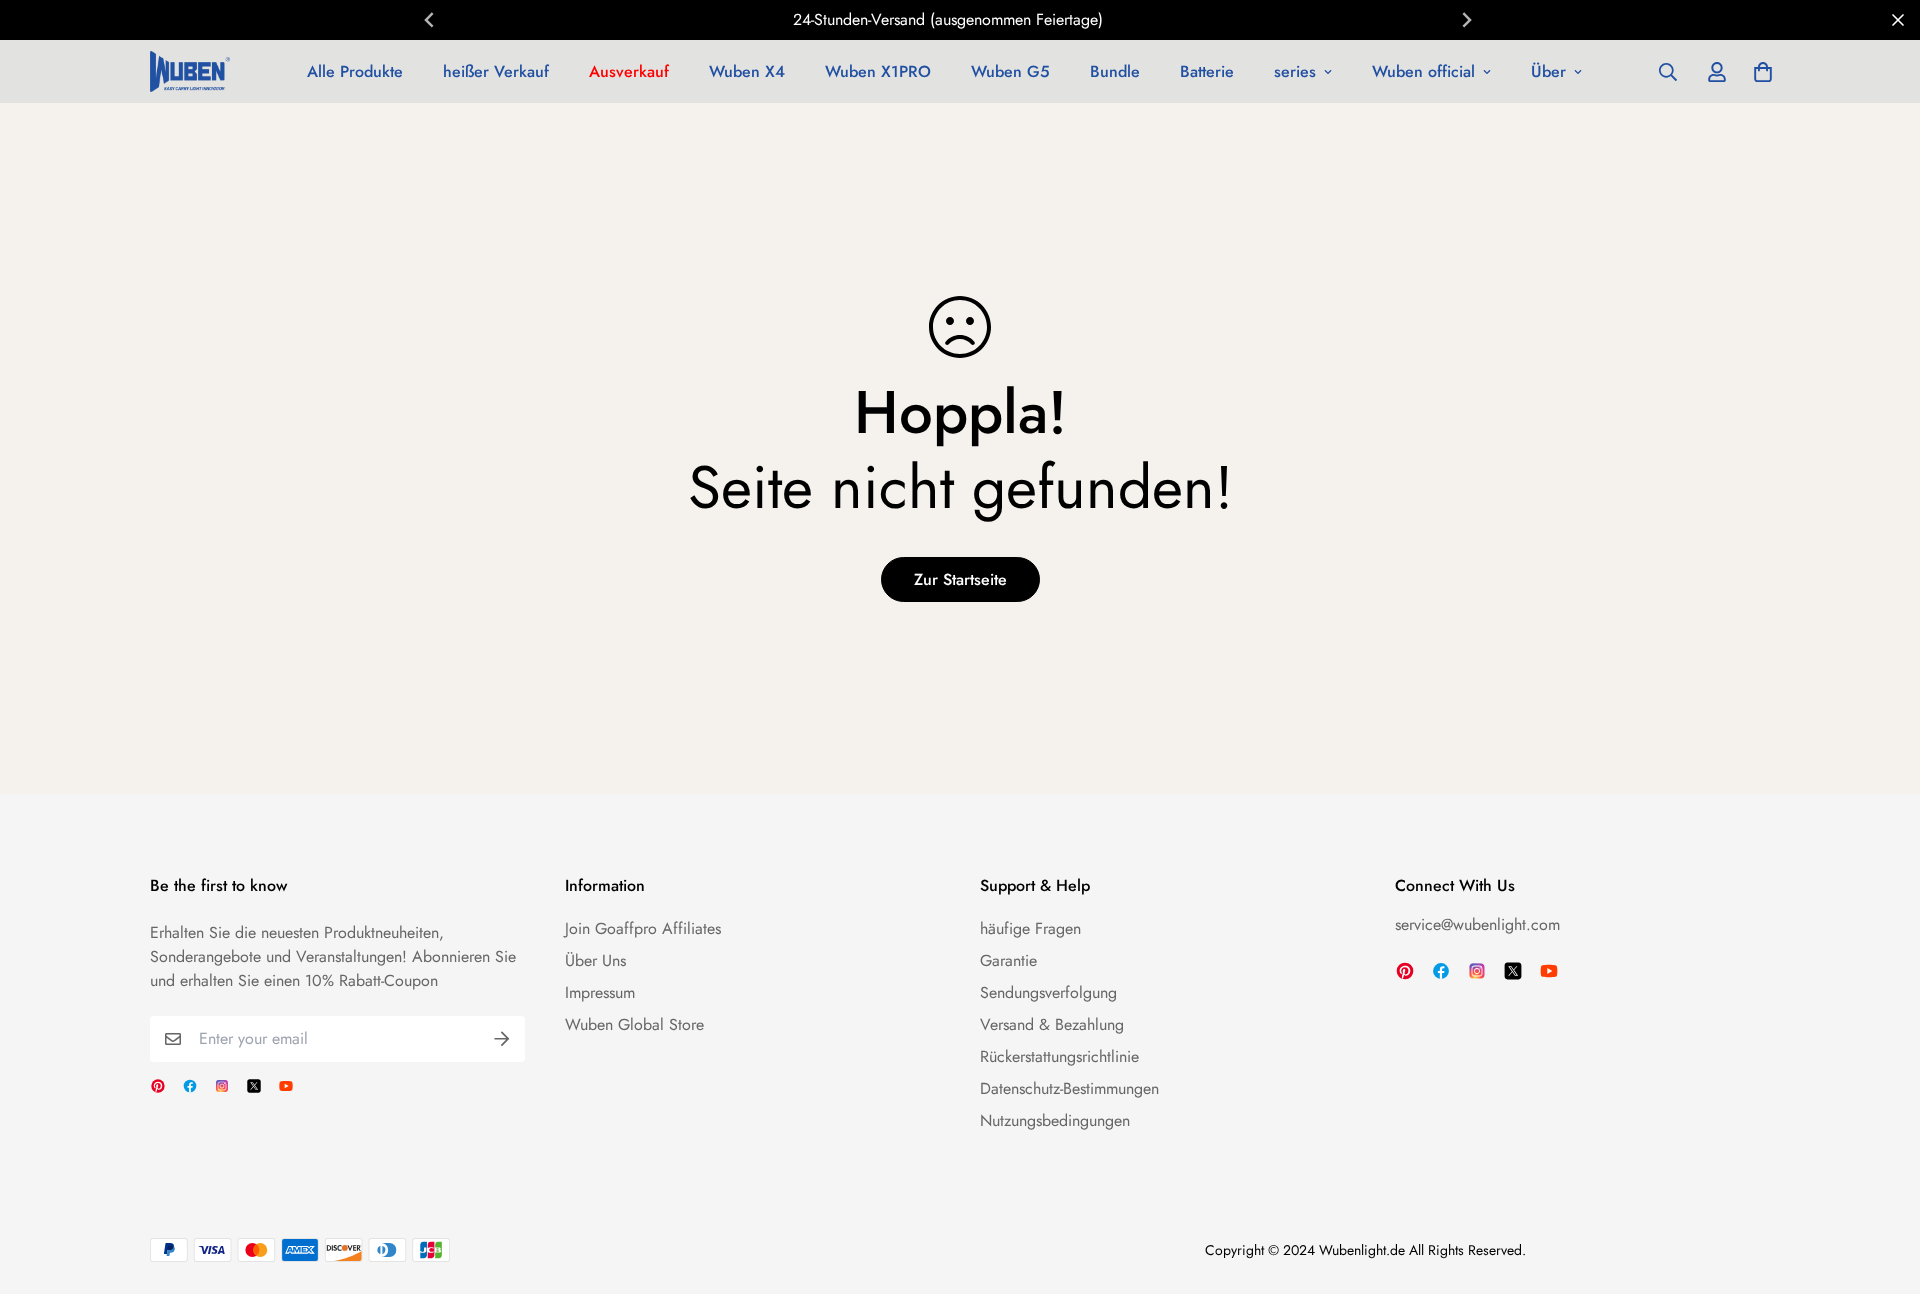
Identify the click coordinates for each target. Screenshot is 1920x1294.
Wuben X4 (747, 71)
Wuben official (1423, 71)
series (1295, 71)
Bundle (1115, 71)
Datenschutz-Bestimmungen (1069, 1088)
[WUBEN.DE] (190, 71)
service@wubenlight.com (1477, 924)
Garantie (1008, 960)
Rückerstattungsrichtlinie (1059, 1056)
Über (1548, 71)
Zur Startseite (960, 579)
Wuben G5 (1010, 71)
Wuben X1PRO (878, 71)
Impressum (600, 992)
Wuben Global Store (634, 1024)
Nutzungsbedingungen (1055, 1120)
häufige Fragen (1030, 928)
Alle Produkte (355, 71)
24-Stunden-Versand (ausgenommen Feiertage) (948, 19)
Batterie (1207, 71)
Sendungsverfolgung (1048, 992)
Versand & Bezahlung (1052, 1024)
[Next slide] (1466, 20)
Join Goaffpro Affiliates (643, 928)
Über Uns (595, 960)
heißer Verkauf (496, 71)
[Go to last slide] (430, 20)
